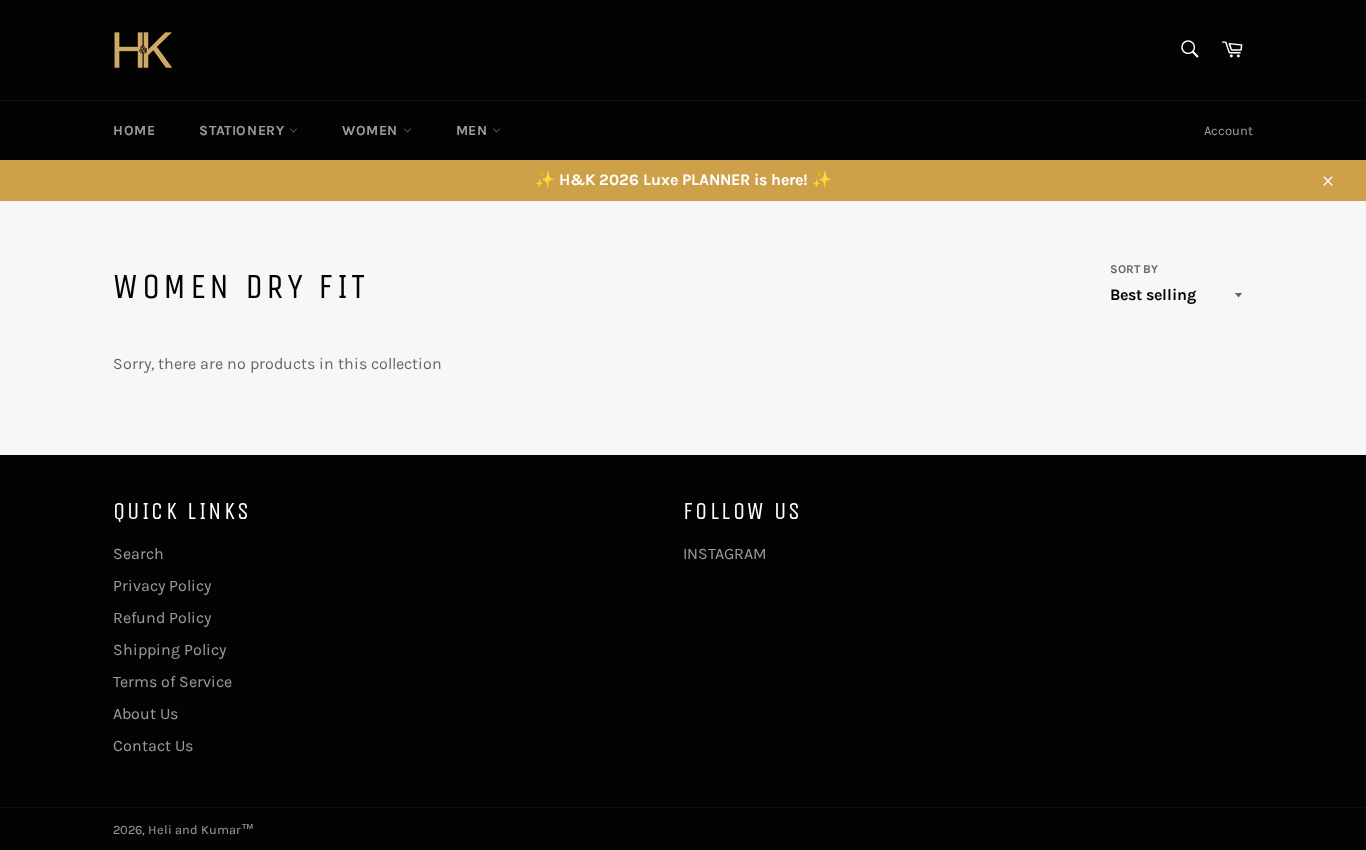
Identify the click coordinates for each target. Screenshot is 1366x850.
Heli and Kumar (194, 829)
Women (372, 130)
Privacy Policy (162, 585)
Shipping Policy (169, 649)
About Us (145, 713)
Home (134, 130)
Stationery (244, 130)
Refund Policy (162, 617)
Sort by (1134, 269)
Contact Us (153, 745)
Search (138, 553)
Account (1228, 130)
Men (474, 130)
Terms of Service (172, 681)
